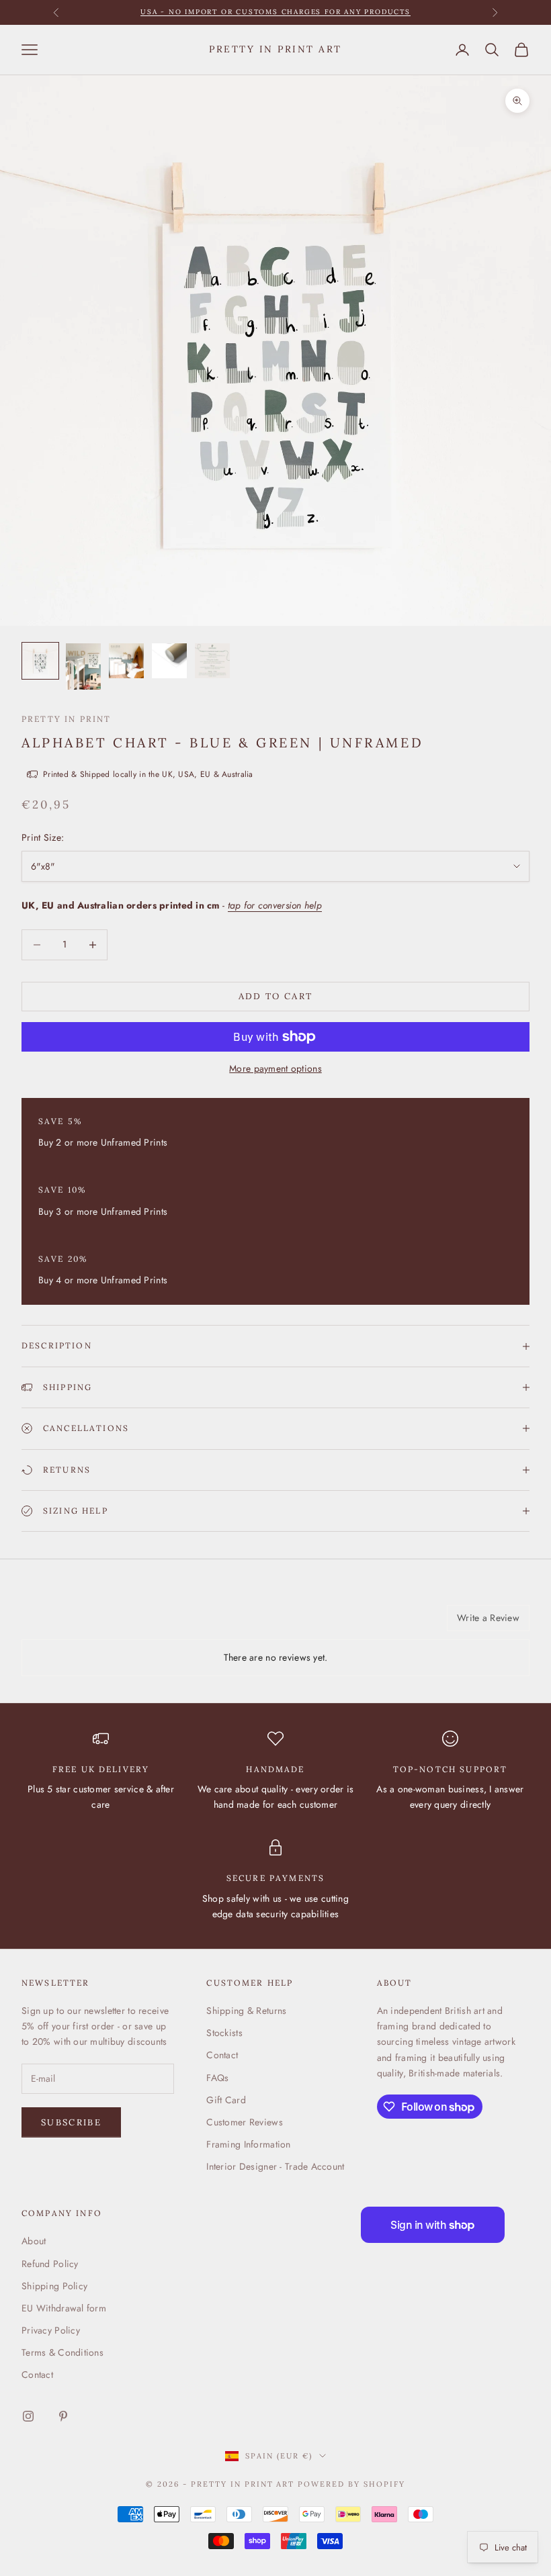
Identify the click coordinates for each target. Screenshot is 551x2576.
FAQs (217, 2078)
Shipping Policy (54, 2286)
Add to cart (276, 996)
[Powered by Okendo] (82, 1623)
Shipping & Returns (246, 2011)
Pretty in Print (66, 719)
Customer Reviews (244, 2122)
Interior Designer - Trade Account (275, 2166)
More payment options (275, 1068)
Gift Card (226, 2100)
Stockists (224, 2033)
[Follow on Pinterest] (63, 2416)
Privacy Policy (51, 2330)
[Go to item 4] (169, 661)
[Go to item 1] (40, 661)
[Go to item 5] (212, 661)
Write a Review (488, 1618)
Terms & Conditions (62, 2352)
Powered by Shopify (351, 2484)
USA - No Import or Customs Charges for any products (275, 12)
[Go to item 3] (126, 661)
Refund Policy (50, 2264)
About (34, 2241)
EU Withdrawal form (64, 2308)
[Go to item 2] (83, 666)
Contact (222, 2055)
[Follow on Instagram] (28, 2416)
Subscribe (71, 2122)
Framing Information (248, 2144)
